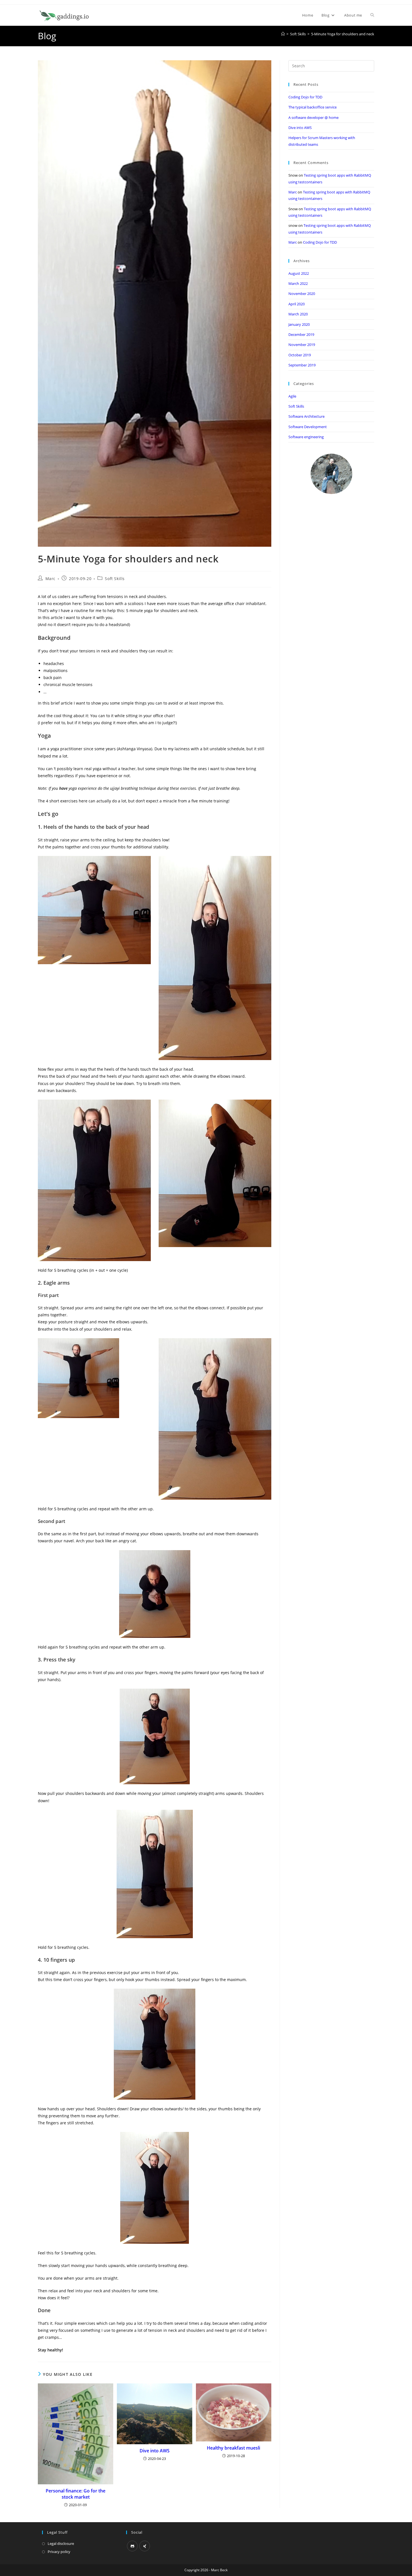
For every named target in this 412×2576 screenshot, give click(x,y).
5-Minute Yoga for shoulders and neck (343, 34)
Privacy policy (59, 2552)
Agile (292, 396)
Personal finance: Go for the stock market (76, 2494)
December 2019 (301, 334)
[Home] (283, 34)
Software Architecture (306, 416)
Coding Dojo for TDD (305, 97)
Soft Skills (115, 579)
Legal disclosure (61, 2543)
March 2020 (298, 314)
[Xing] (145, 2546)
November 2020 (302, 294)
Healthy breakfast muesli (233, 2448)
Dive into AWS (155, 2451)
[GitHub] (132, 2546)
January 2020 (299, 324)
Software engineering (306, 437)
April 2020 (297, 304)
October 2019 (300, 355)
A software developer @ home (313, 117)
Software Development (308, 427)
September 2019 (302, 365)
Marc (50, 579)
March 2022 (298, 283)
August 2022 (299, 273)
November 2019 (302, 345)
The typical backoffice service (313, 107)
